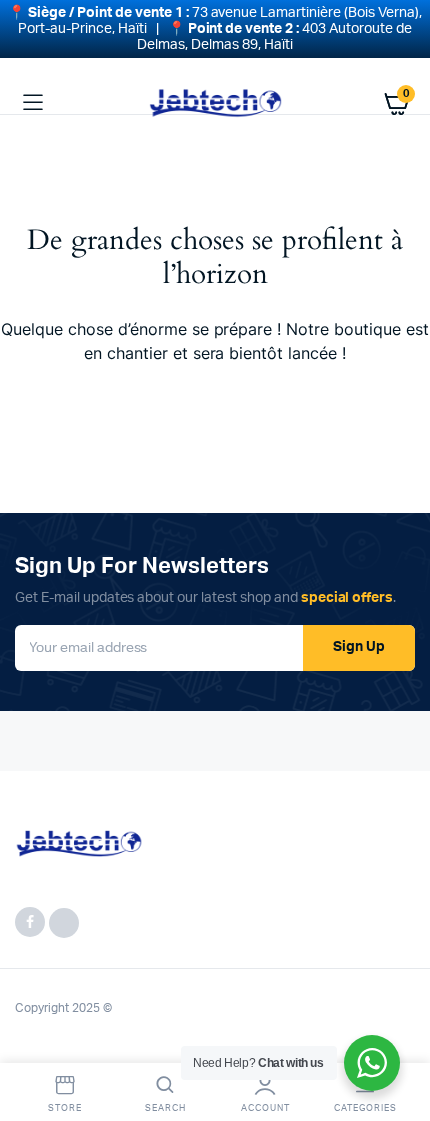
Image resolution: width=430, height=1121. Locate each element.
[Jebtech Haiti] (215, 103)
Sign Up (359, 647)
